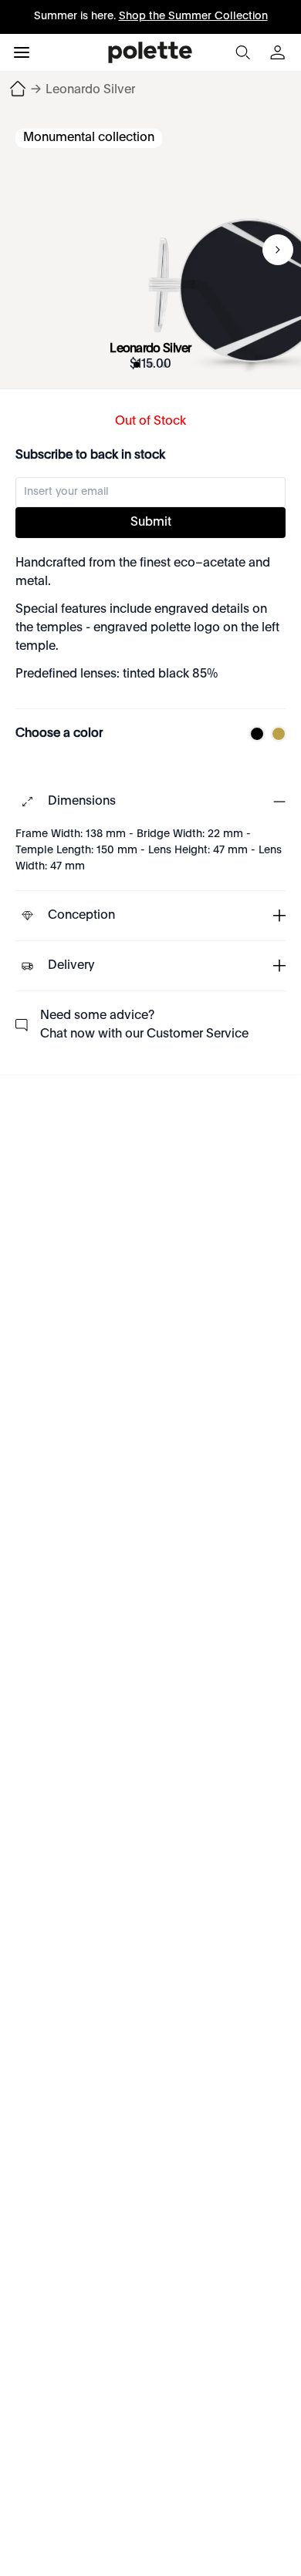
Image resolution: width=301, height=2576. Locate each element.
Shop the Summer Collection (193, 16)
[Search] (242, 52)
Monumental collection (89, 138)
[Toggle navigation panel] (22, 52)
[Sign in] (279, 52)
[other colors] (253, 734)
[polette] (150, 52)
